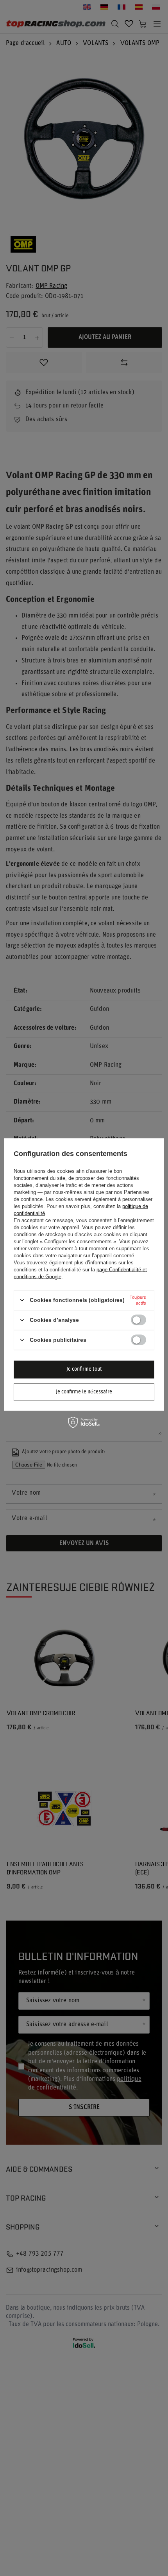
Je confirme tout (84, 1369)
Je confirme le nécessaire (84, 1392)
